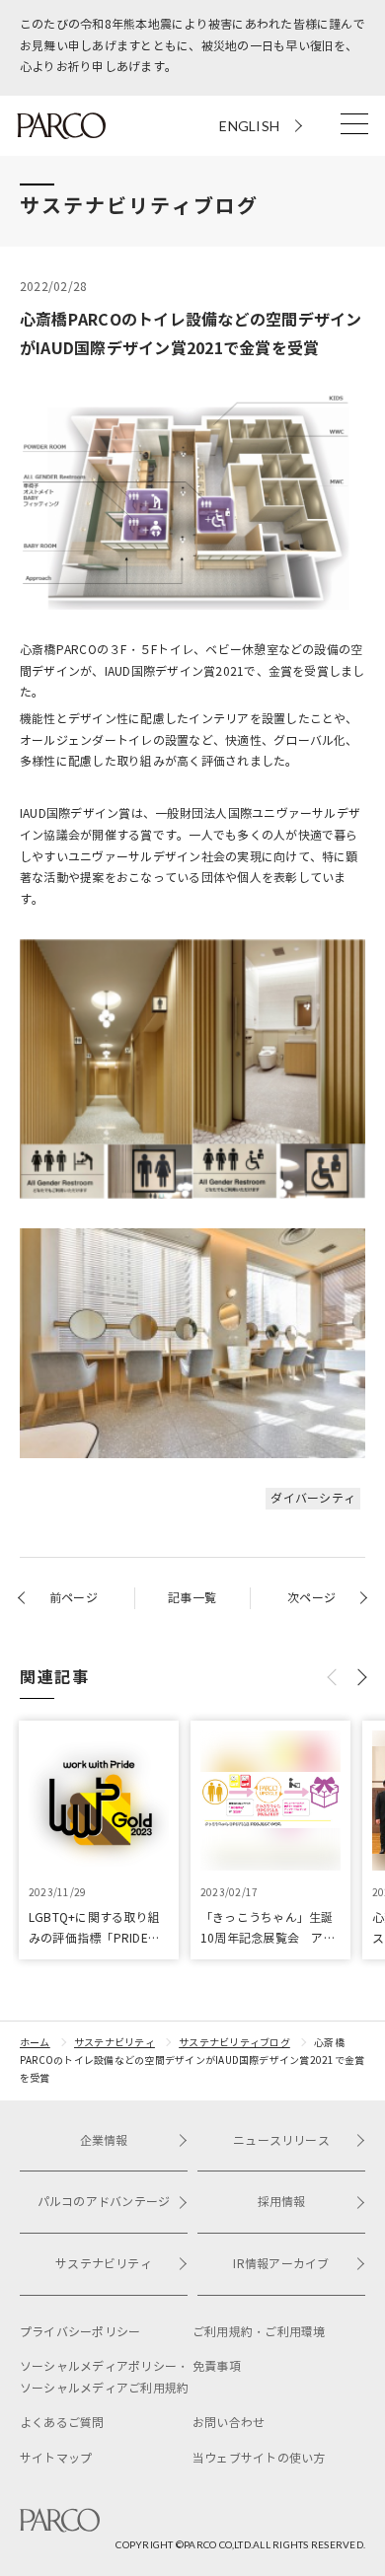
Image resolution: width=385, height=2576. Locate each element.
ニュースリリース (281, 2140)
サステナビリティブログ (234, 2043)
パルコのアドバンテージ (104, 2202)
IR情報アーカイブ (281, 2264)
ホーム (35, 2043)
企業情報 (104, 2140)
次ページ (311, 1598)
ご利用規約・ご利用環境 (259, 2332)
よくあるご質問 (62, 2423)
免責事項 (217, 2366)
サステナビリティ (115, 2043)
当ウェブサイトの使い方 (259, 2458)
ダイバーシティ (313, 1498)
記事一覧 (192, 1598)
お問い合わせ (229, 2423)
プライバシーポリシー (80, 2332)
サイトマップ (56, 2458)
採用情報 (282, 2202)
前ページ (74, 1598)
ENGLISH (249, 126)
